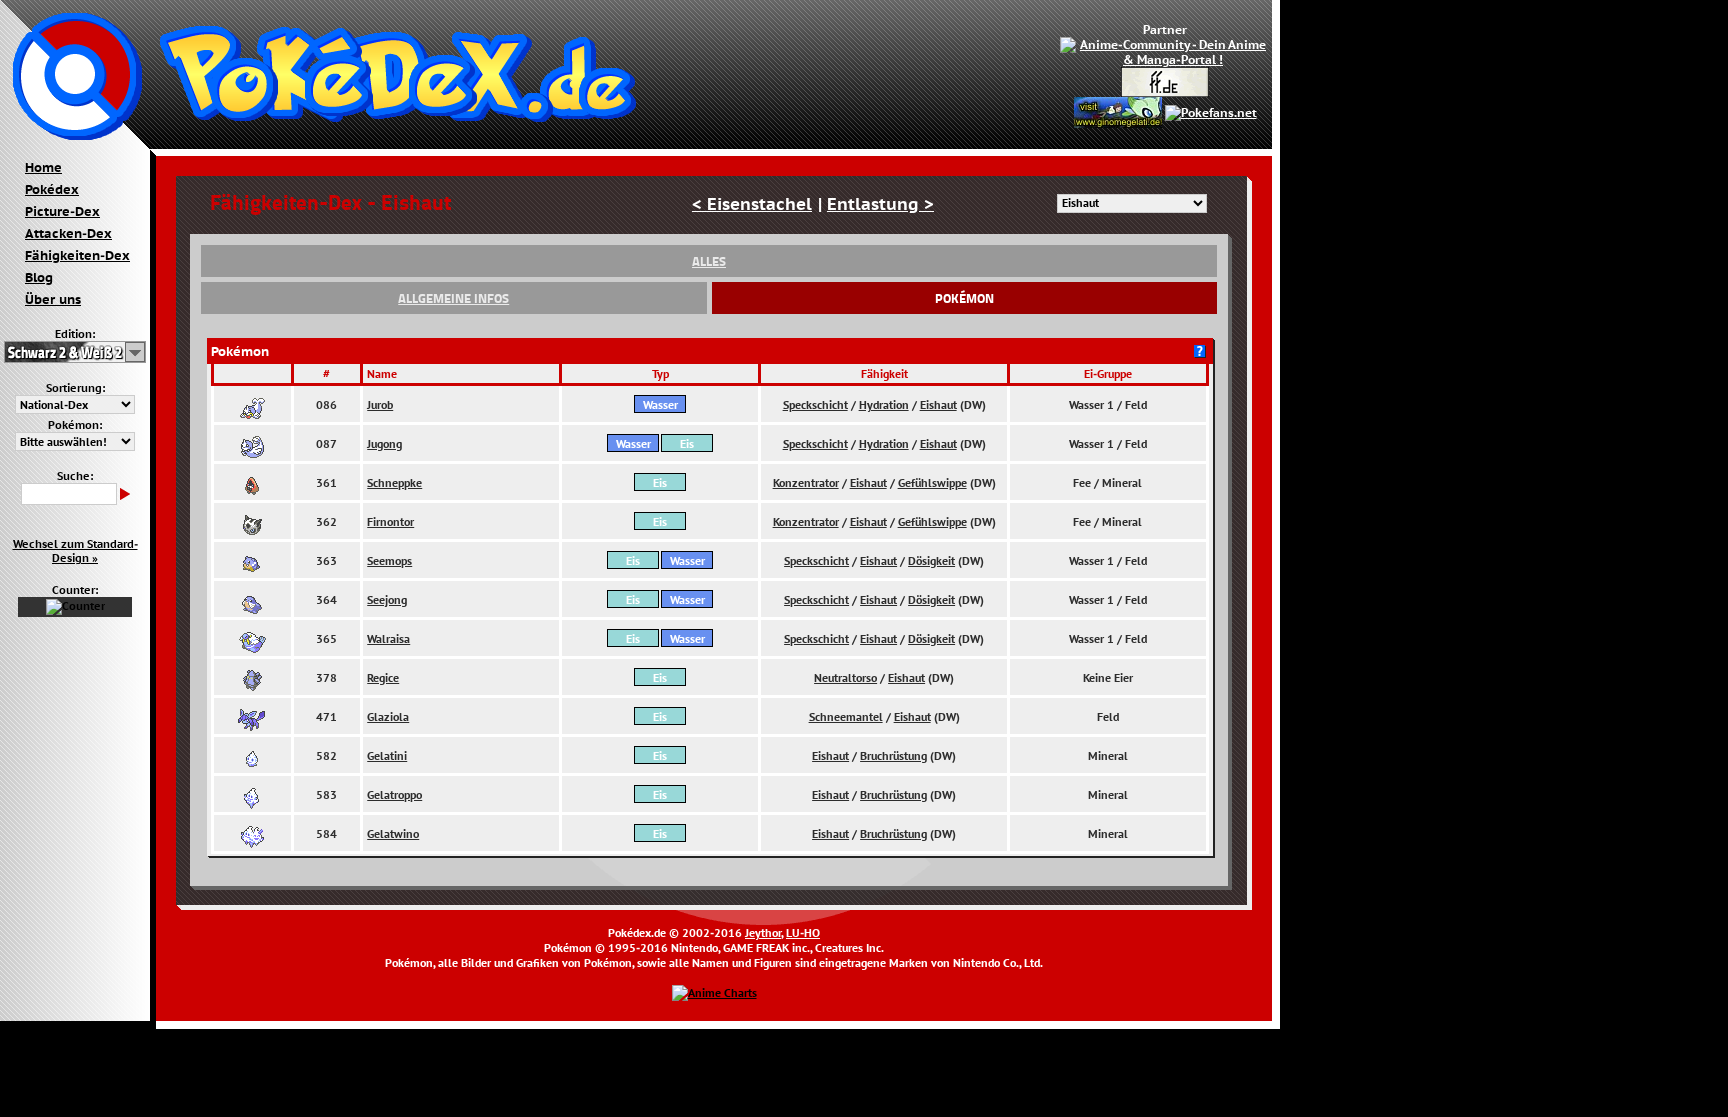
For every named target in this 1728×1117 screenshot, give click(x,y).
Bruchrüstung (893, 755)
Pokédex (52, 189)
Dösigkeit (931, 560)
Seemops (389, 560)
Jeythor (763, 932)
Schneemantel (846, 716)
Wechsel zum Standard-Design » (75, 551)
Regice (383, 677)
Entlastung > (880, 203)
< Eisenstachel (752, 203)
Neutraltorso (845, 677)
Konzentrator (806, 482)
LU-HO (803, 932)
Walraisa (388, 638)
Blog (39, 277)
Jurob (380, 404)
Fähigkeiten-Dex (77, 255)
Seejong (387, 599)
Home (43, 167)
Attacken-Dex (68, 233)
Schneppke (394, 482)
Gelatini (387, 755)
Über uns (53, 299)
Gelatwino (393, 833)
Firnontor (390, 521)
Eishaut (938, 404)
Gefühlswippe (932, 482)
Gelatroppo (394, 794)
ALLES (709, 261)
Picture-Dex (62, 211)
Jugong (384, 443)
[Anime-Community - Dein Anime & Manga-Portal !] (1165, 50)
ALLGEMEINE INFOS (453, 298)
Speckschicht (815, 404)
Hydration (884, 404)
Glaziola (388, 716)
